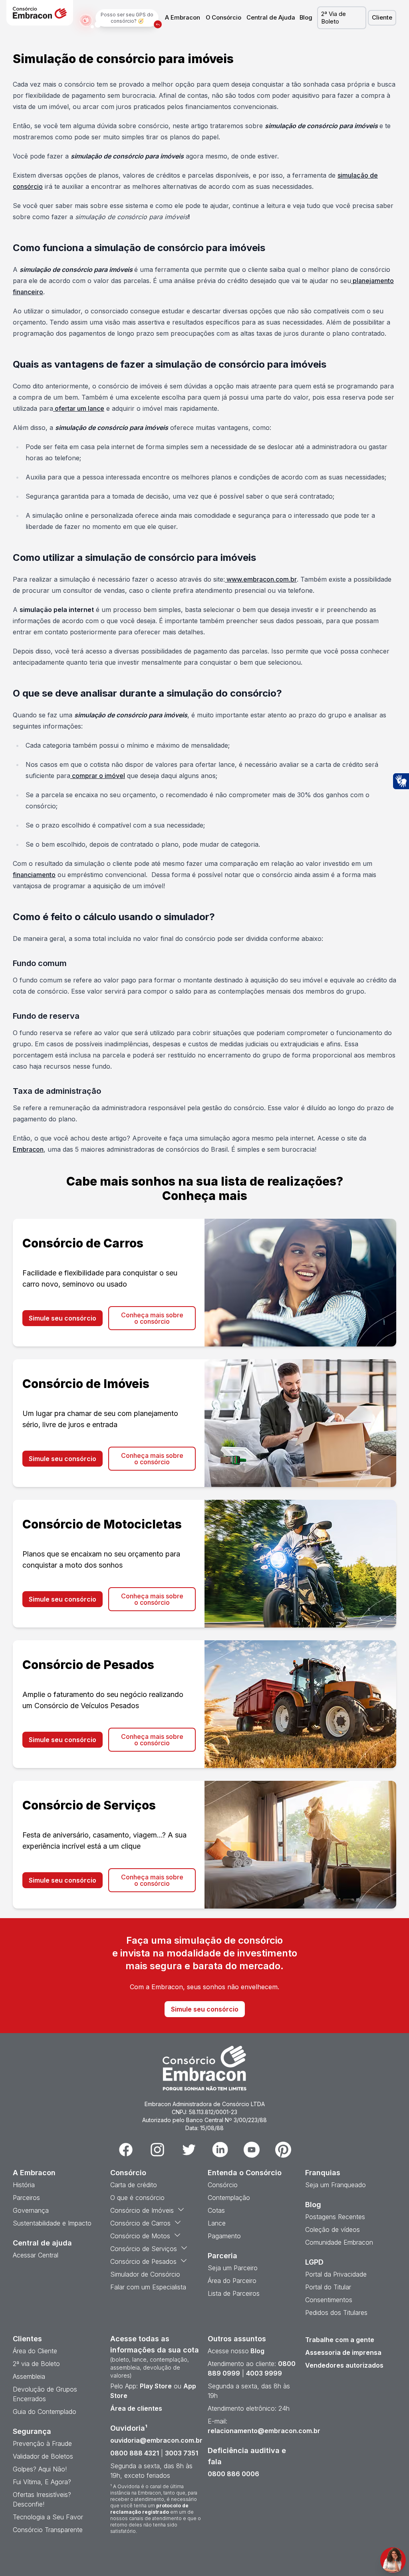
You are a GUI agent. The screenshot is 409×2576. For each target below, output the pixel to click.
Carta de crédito (134, 2185)
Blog (306, 18)
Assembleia (29, 2376)
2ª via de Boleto (36, 2364)
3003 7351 (182, 2453)
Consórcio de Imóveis (142, 2210)
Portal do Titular (328, 2287)
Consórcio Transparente (48, 2530)
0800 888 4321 (135, 2453)
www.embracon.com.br (262, 579)
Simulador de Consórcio (145, 2274)
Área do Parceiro (232, 2281)
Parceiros (26, 2198)
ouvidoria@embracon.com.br (156, 2440)
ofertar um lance (79, 408)
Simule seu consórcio (63, 1318)
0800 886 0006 (233, 2474)
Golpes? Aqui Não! (40, 2469)
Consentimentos (329, 2300)
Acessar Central (36, 2255)
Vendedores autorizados (344, 2365)
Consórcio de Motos (140, 2236)
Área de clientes (136, 2408)
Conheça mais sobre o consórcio (152, 1318)
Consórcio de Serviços (144, 2249)
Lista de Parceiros (234, 2293)
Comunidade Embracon (339, 2242)
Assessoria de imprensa (343, 2352)
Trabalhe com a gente (340, 2340)
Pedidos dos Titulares (336, 2313)
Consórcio (223, 2185)
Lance (217, 2223)
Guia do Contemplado (45, 2412)
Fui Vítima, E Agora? (42, 2482)
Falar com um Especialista (148, 2287)
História (24, 2185)
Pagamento (224, 2236)
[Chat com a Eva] (393, 2560)
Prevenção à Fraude (42, 2443)
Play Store (156, 2386)
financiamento (34, 875)
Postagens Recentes (335, 2217)
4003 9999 (264, 2373)
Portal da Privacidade (336, 2274)
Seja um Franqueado (336, 2185)
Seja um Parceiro (233, 2268)
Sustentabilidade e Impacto (52, 2223)
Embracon (28, 1149)
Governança (31, 2210)
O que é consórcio (137, 2198)
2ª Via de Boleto (334, 18)
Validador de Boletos (43, 2456)
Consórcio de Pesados (143, 2261)
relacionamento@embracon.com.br (264, 2431)
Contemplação (229, 2198)
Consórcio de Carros (140, 2223)
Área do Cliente (35, 2351)
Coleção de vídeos (333, 2229)
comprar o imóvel (98, 776)
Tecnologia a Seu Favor (48, 2517)
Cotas (216, 2210)
